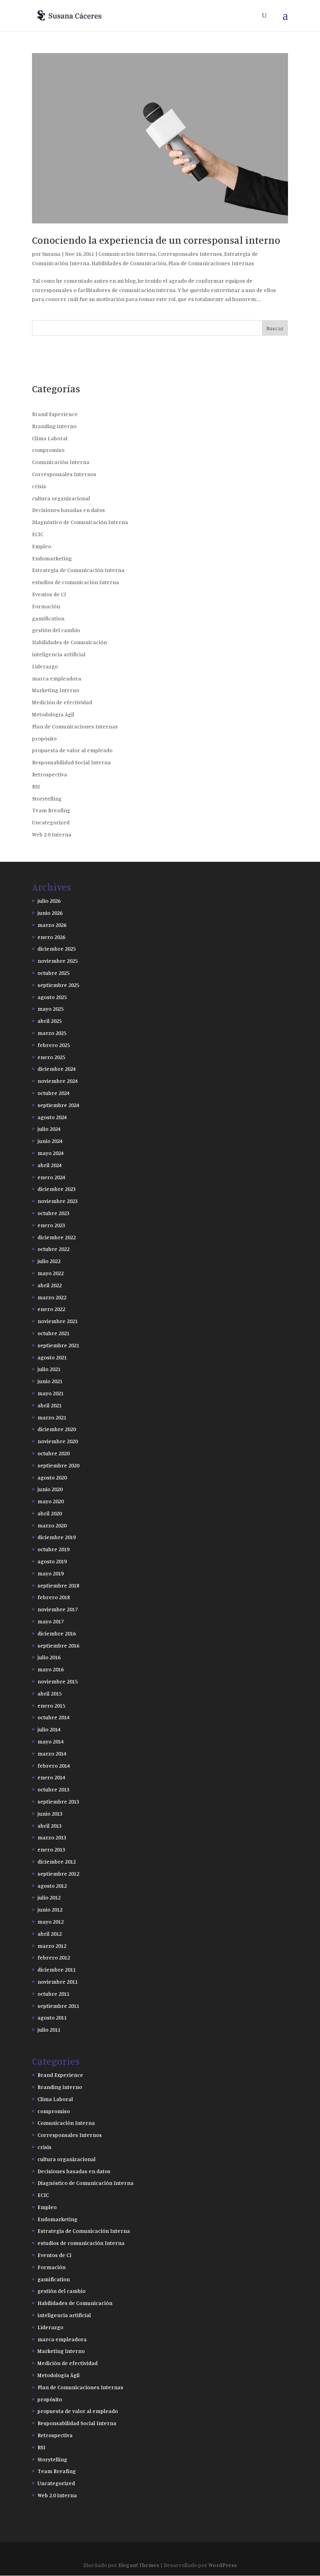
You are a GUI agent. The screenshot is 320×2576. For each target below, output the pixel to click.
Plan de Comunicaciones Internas (211, 263)
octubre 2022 (53, 1249)
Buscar (275, 328)
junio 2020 (50, 1489)
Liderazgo (45, 666)
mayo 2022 (51, 1273)
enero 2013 (51, 1849)
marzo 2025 (52, 1033)
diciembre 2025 (57, 949)
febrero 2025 (54, 1045)
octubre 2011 (53, 1994)
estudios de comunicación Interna (76, 582)
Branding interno (54, 426)
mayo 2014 (51, 1741)
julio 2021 (49, 1369)
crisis (39, 486)
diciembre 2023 (57, 1189)
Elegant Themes (139, 2565)
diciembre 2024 (57, 1069)
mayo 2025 (51, 1009)
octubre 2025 (53, 973)
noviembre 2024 (58, 1081)
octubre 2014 (53, 1717)
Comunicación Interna (127, 254)
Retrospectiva (50, 774)
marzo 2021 (52, 1417)
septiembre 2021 (58, 1345)
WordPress (223, 2565)
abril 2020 (50, 1513)
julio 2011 (49, 2029)
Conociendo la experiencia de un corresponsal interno (156, 240)
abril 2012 (50, 1934)
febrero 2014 (54, 1765)
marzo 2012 (52, 1946)
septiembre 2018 (58, 1585)
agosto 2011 (52, 2017)
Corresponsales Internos (190, 254)
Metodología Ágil (53, 714)
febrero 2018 (54, 1597)
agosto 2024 (52, 1117)
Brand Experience (55, 414)
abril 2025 (50, 1021)
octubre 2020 (53, 1453)
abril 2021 (50, 1405)
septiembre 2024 (58, 1105)
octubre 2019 (53, 1549)
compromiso (48, 450)
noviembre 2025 (58, 961)
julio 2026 (49, 901)
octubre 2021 (53, 1333)
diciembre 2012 (57, 1861)
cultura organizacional (61, 498)
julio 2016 (49, 1657)
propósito (44, 738)
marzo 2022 (52, 1297)
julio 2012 (49, 1897)
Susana (51, 254)
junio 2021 (50, 1381)
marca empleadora (57, 678)
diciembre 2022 (57, 1237)
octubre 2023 (53, 1213)
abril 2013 (50, 1826)
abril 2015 (50, 1693)
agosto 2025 (52, 997)
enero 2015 (51, 1705)
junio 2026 (50, 913)
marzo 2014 (52, 1753)
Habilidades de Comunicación (129, 263)
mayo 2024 (51, 1153)
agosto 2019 (52, 1561)
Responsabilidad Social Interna (71, 762)
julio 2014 (49, 1729)
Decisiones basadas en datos (68, 510)
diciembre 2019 (57, 1537)
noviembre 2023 (58, 1201)
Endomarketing (52, 558)
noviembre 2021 (58, 1321)
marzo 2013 (52, 1837)
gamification (48, 618)
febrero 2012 (54, 1957)
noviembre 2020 (58, 1441)
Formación (46, 606)
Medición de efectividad (62, 702)
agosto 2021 (52, 1357)
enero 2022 (51, 1309)
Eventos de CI (49, 594)
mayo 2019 (51, 1573)
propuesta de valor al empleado (72, 750)
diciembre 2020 (57, 1429)
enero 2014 (51, 1777)
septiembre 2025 (58, 985)
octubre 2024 (53, 1093)
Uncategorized (51, 822)
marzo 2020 (52, 1525)
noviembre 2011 (58, 1982)
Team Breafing (51, 810)
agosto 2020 (52, 1477)
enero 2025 (51, 1057)
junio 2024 (50, 1141)
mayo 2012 (51, 1921)
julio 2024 (49, 1129)
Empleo (42, 546)
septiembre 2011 (58, 2006)
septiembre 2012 (58, 1874)
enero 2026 (51, 937)
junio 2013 (50, 1813)
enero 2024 (51, 1177)
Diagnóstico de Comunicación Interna (80, 522)
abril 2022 (50, 1285)
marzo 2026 (52, 925)
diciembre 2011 (57, 1969)
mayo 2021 (51, 1393)
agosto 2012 (52, 1886)
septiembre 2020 (58, 1465)
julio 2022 (49, 1261)
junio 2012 (50, 1909)
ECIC (38, 534)
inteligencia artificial (59, 654)
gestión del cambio (56, 630)
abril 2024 (50, 1165)
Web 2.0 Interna (52, 834)
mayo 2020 (51, 1501)
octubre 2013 (53, 1789)
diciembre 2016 (57, 1633)
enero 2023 (51, 1225)
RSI (36, 786)
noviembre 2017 (58, 1609)
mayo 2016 (51, 1669)
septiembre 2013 (58, 1801)
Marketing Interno (56, 690)
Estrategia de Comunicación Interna (78, 570)
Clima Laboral (50, 438)
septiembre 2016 (58, 1645)
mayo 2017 (51, 1621)
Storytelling (47, 798)
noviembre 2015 (58, 1681)
